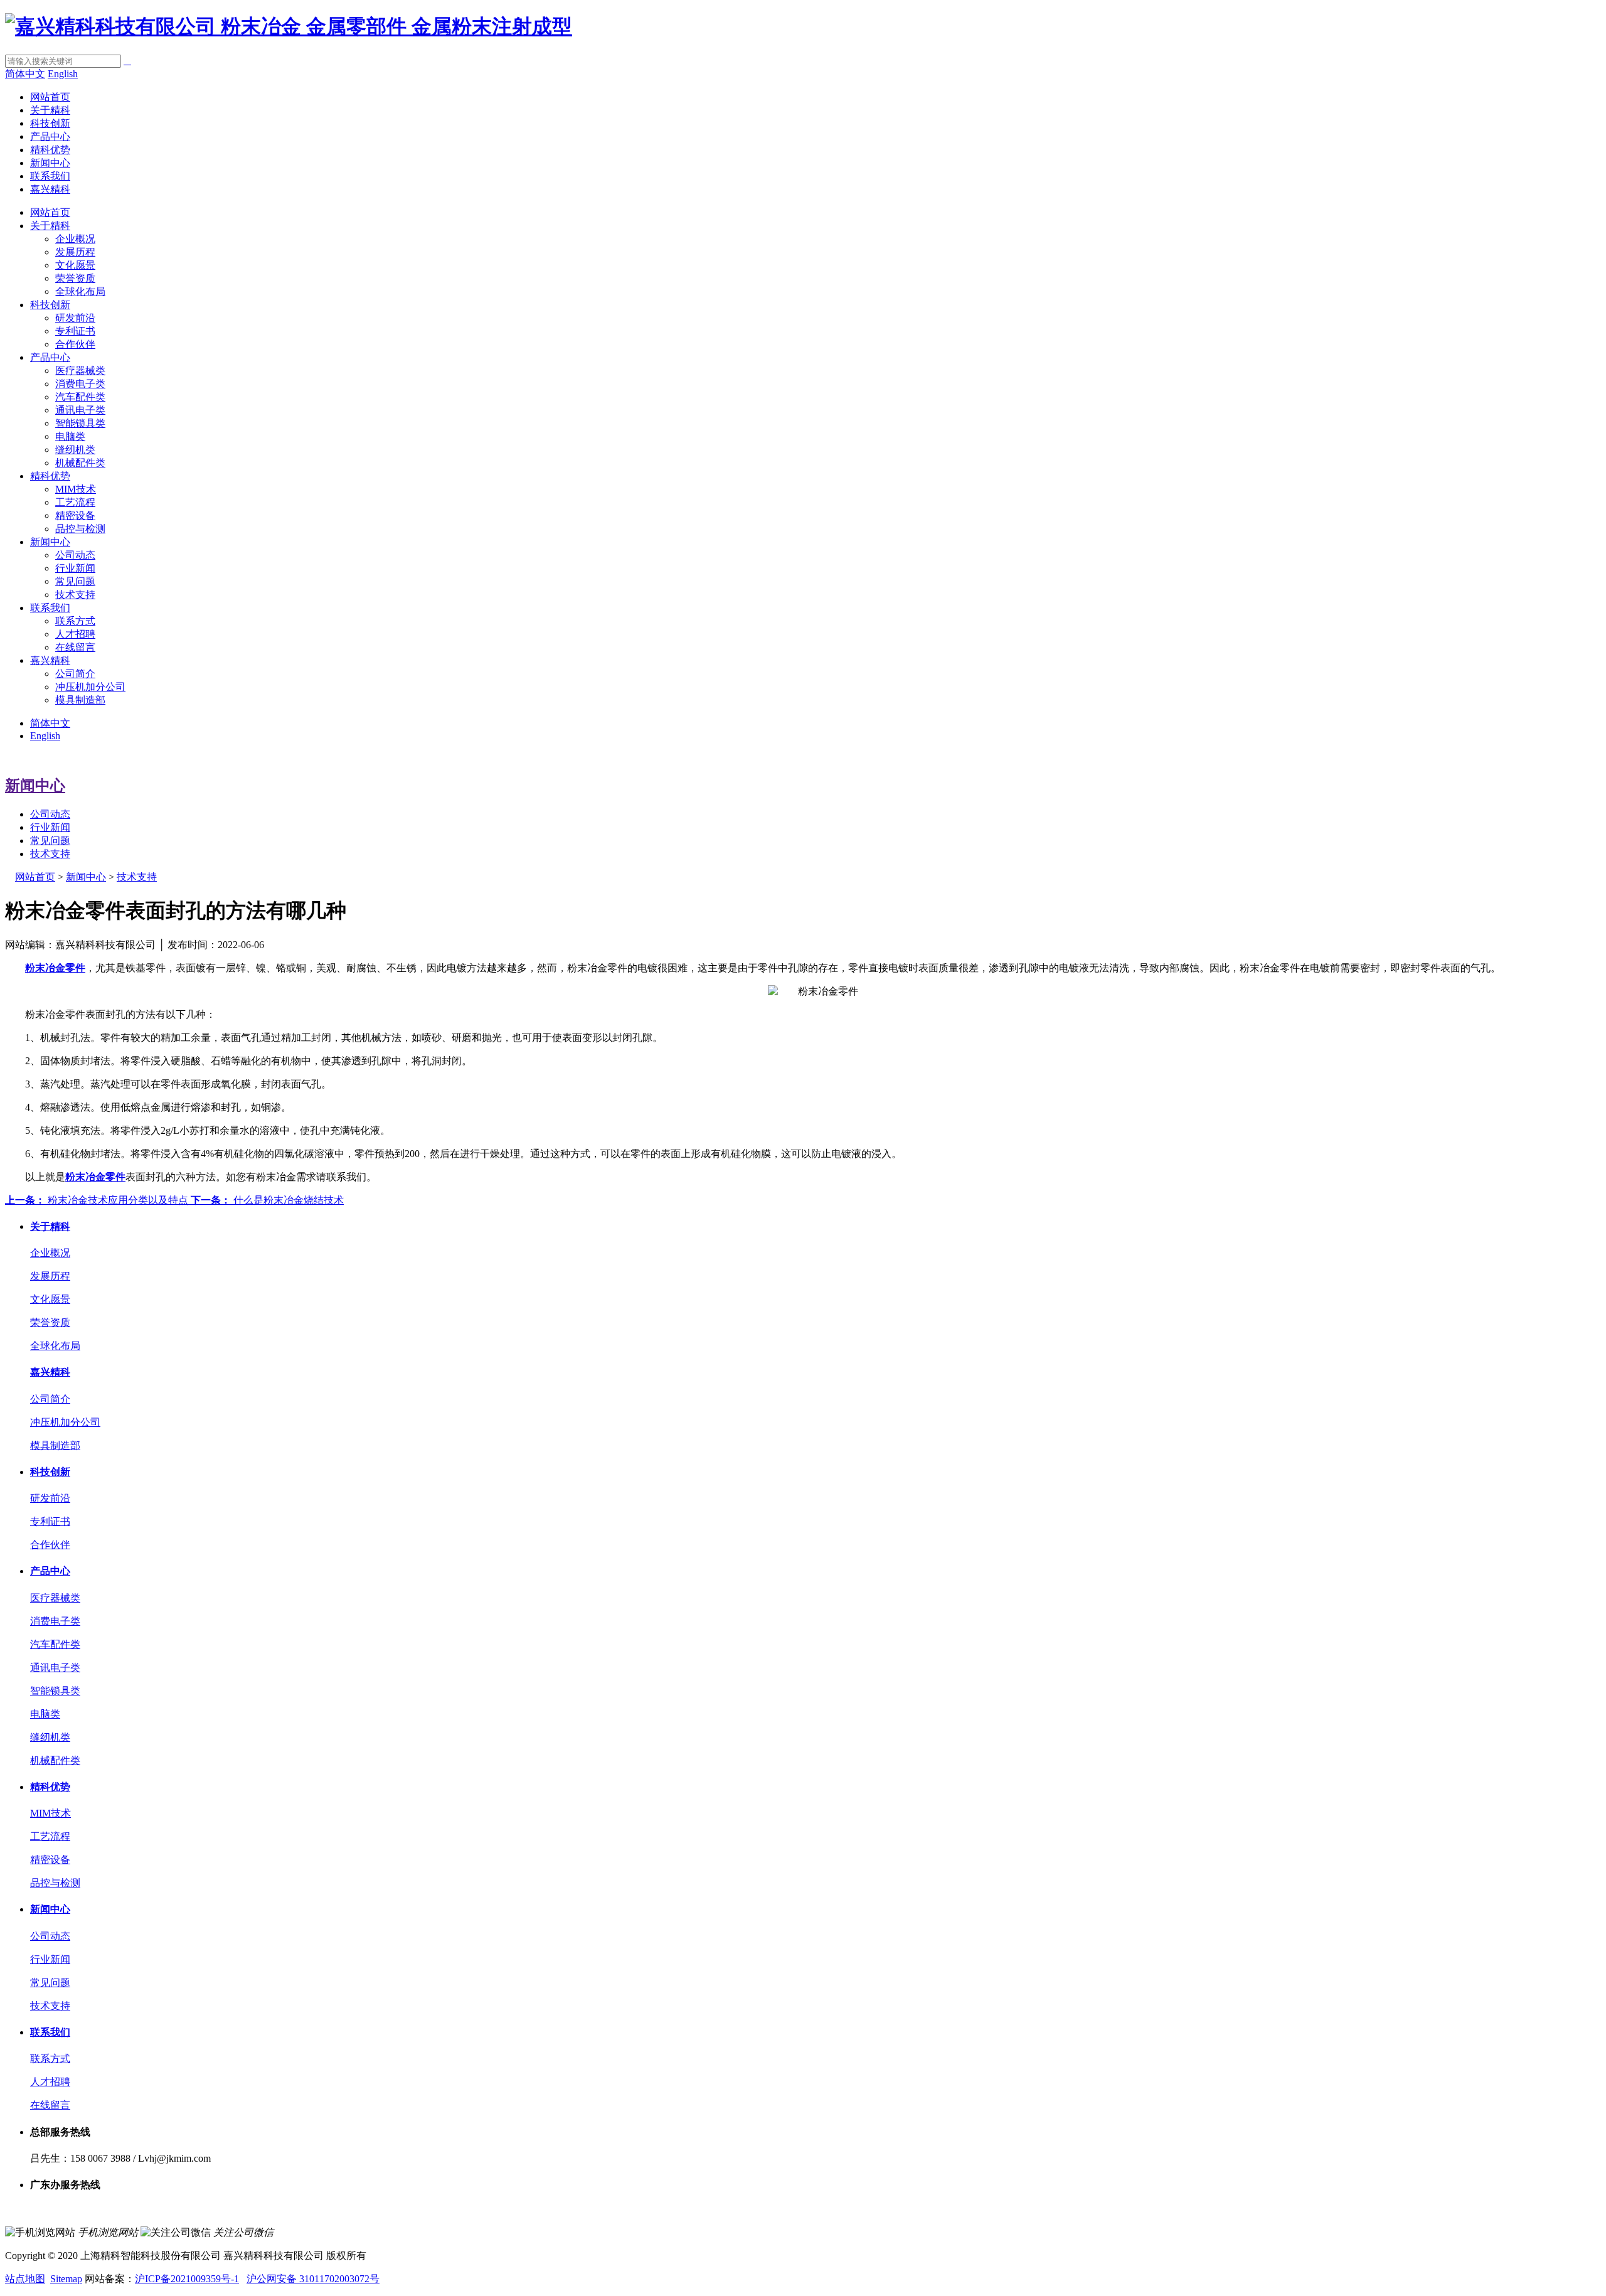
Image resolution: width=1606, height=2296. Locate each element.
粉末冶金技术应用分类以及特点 (98, 1200)
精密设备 (75, 515)
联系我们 (50, 176)
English (63, 74)
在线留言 (75, 647)
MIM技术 (76, 489)
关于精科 (50, 110)
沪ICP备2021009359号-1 (187, 2279)
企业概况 (75, 239)
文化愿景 (75, 265)
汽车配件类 (80, 397)
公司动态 (75, 555)
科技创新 (50, 123)
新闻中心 (50, 163)
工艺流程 (75, 502)
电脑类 (70, 436)
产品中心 (50, 136)
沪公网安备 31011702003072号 (313, 2279)
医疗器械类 (80, 371)
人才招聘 (75, 634)
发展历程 (75, 252)
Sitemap (66, 2279)
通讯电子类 (80, 410)
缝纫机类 (75, 450)
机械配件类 (80, 463)
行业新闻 (75, 568)
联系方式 (75, 621)
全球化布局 (80, 291)
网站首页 (50, 97)
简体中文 (25, 74)
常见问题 (75, 581)
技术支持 (75, 595)
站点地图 (25, 2279)
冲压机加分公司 (90, 687)
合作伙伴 (75, 344)
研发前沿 (75, 318)
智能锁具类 (80, 423)
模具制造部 (80, 700)
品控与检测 (80, 529)
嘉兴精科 (50, 189)
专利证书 (75, 331)
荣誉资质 (75, 278)
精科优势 (50, 150)
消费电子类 (80, 384)
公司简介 (75, 674)
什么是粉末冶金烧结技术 (267, 1200)
